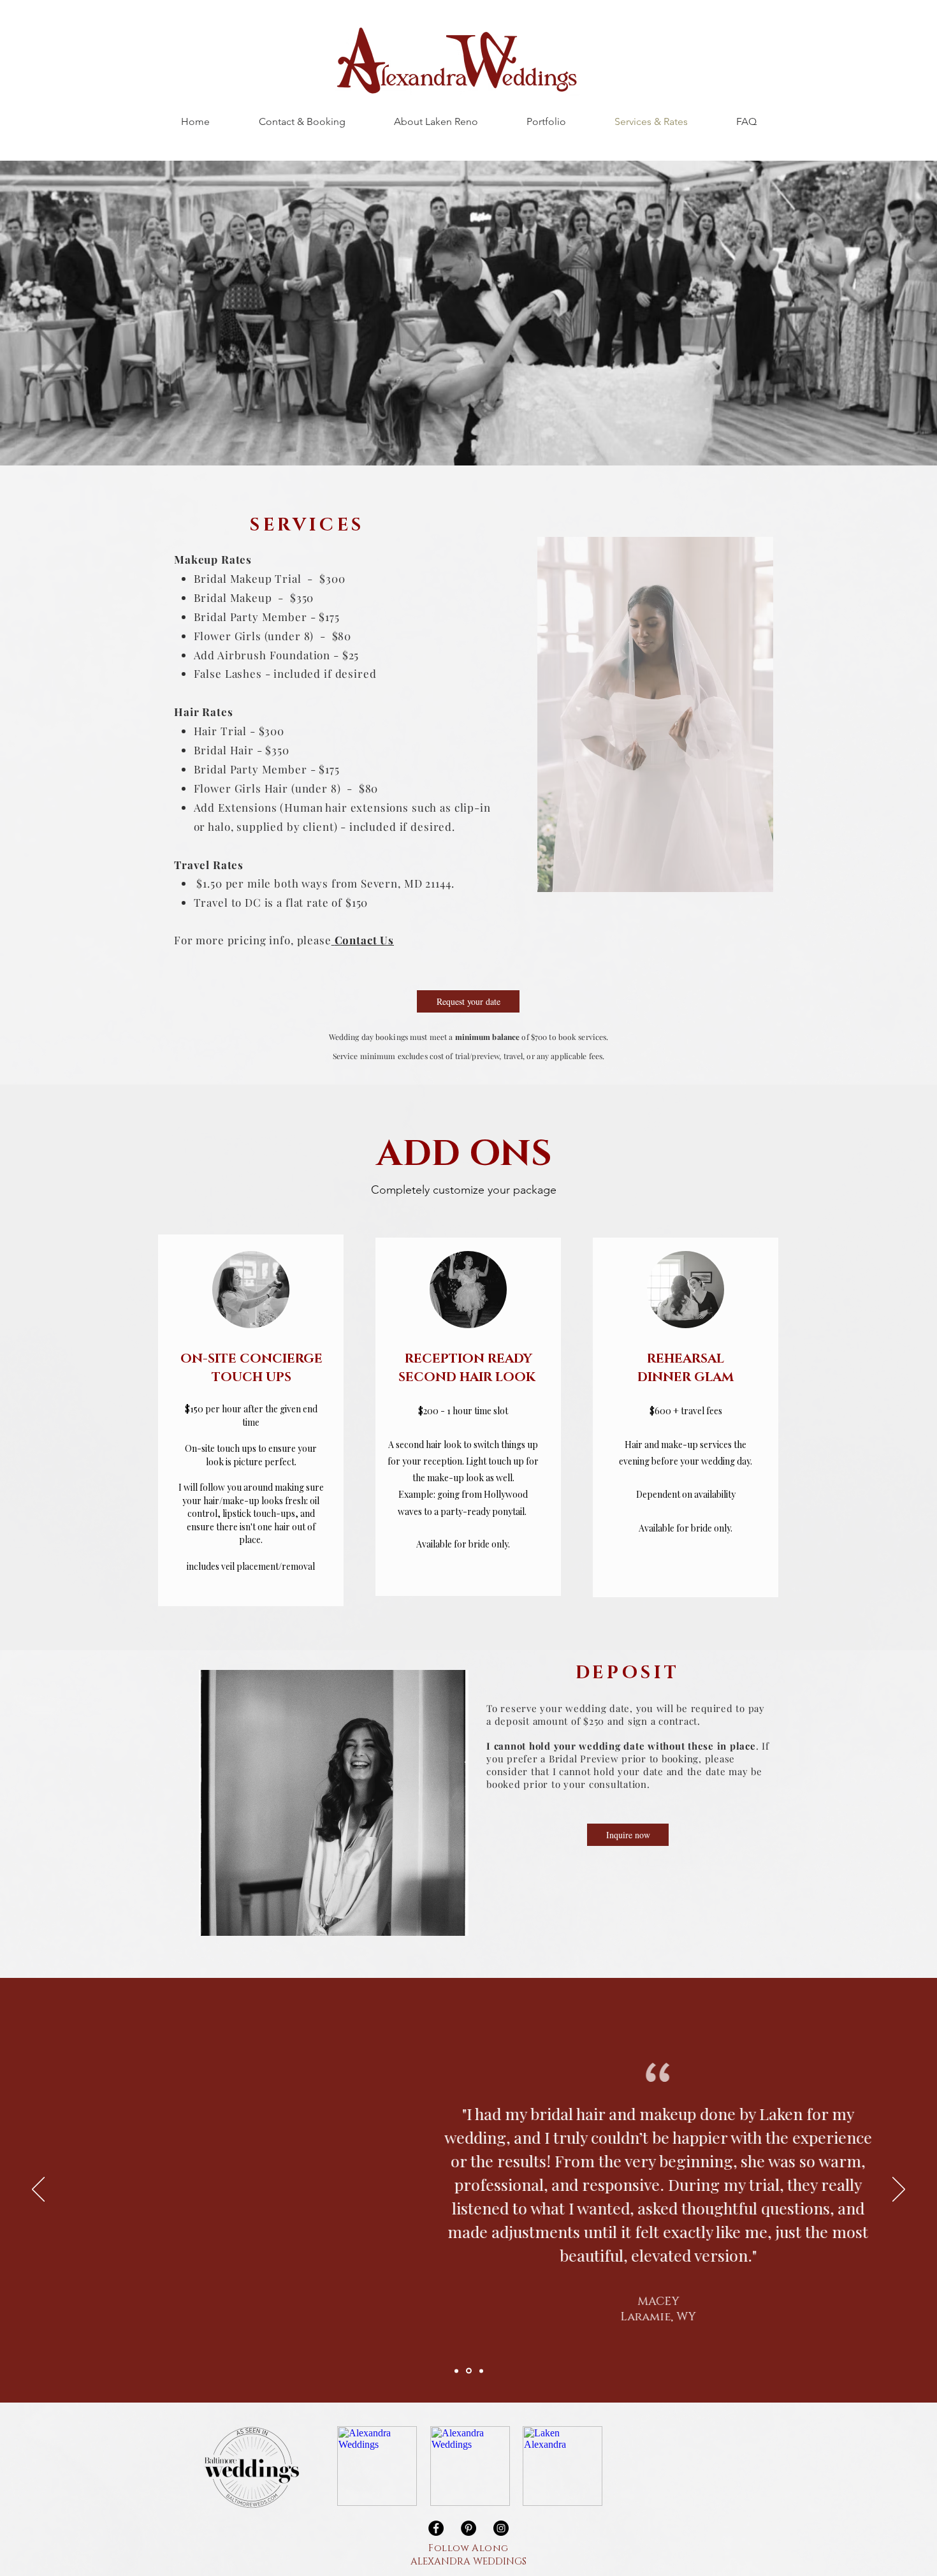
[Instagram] (501, 2528)
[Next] (899, 2190)
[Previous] (38, 2190)
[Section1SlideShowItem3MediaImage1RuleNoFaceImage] (481, 2371)
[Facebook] (436, 2528)
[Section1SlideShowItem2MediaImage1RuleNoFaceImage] (469, 2371)
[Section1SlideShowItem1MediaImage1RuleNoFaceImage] (456, 2371)
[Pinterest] (468, 2528)
